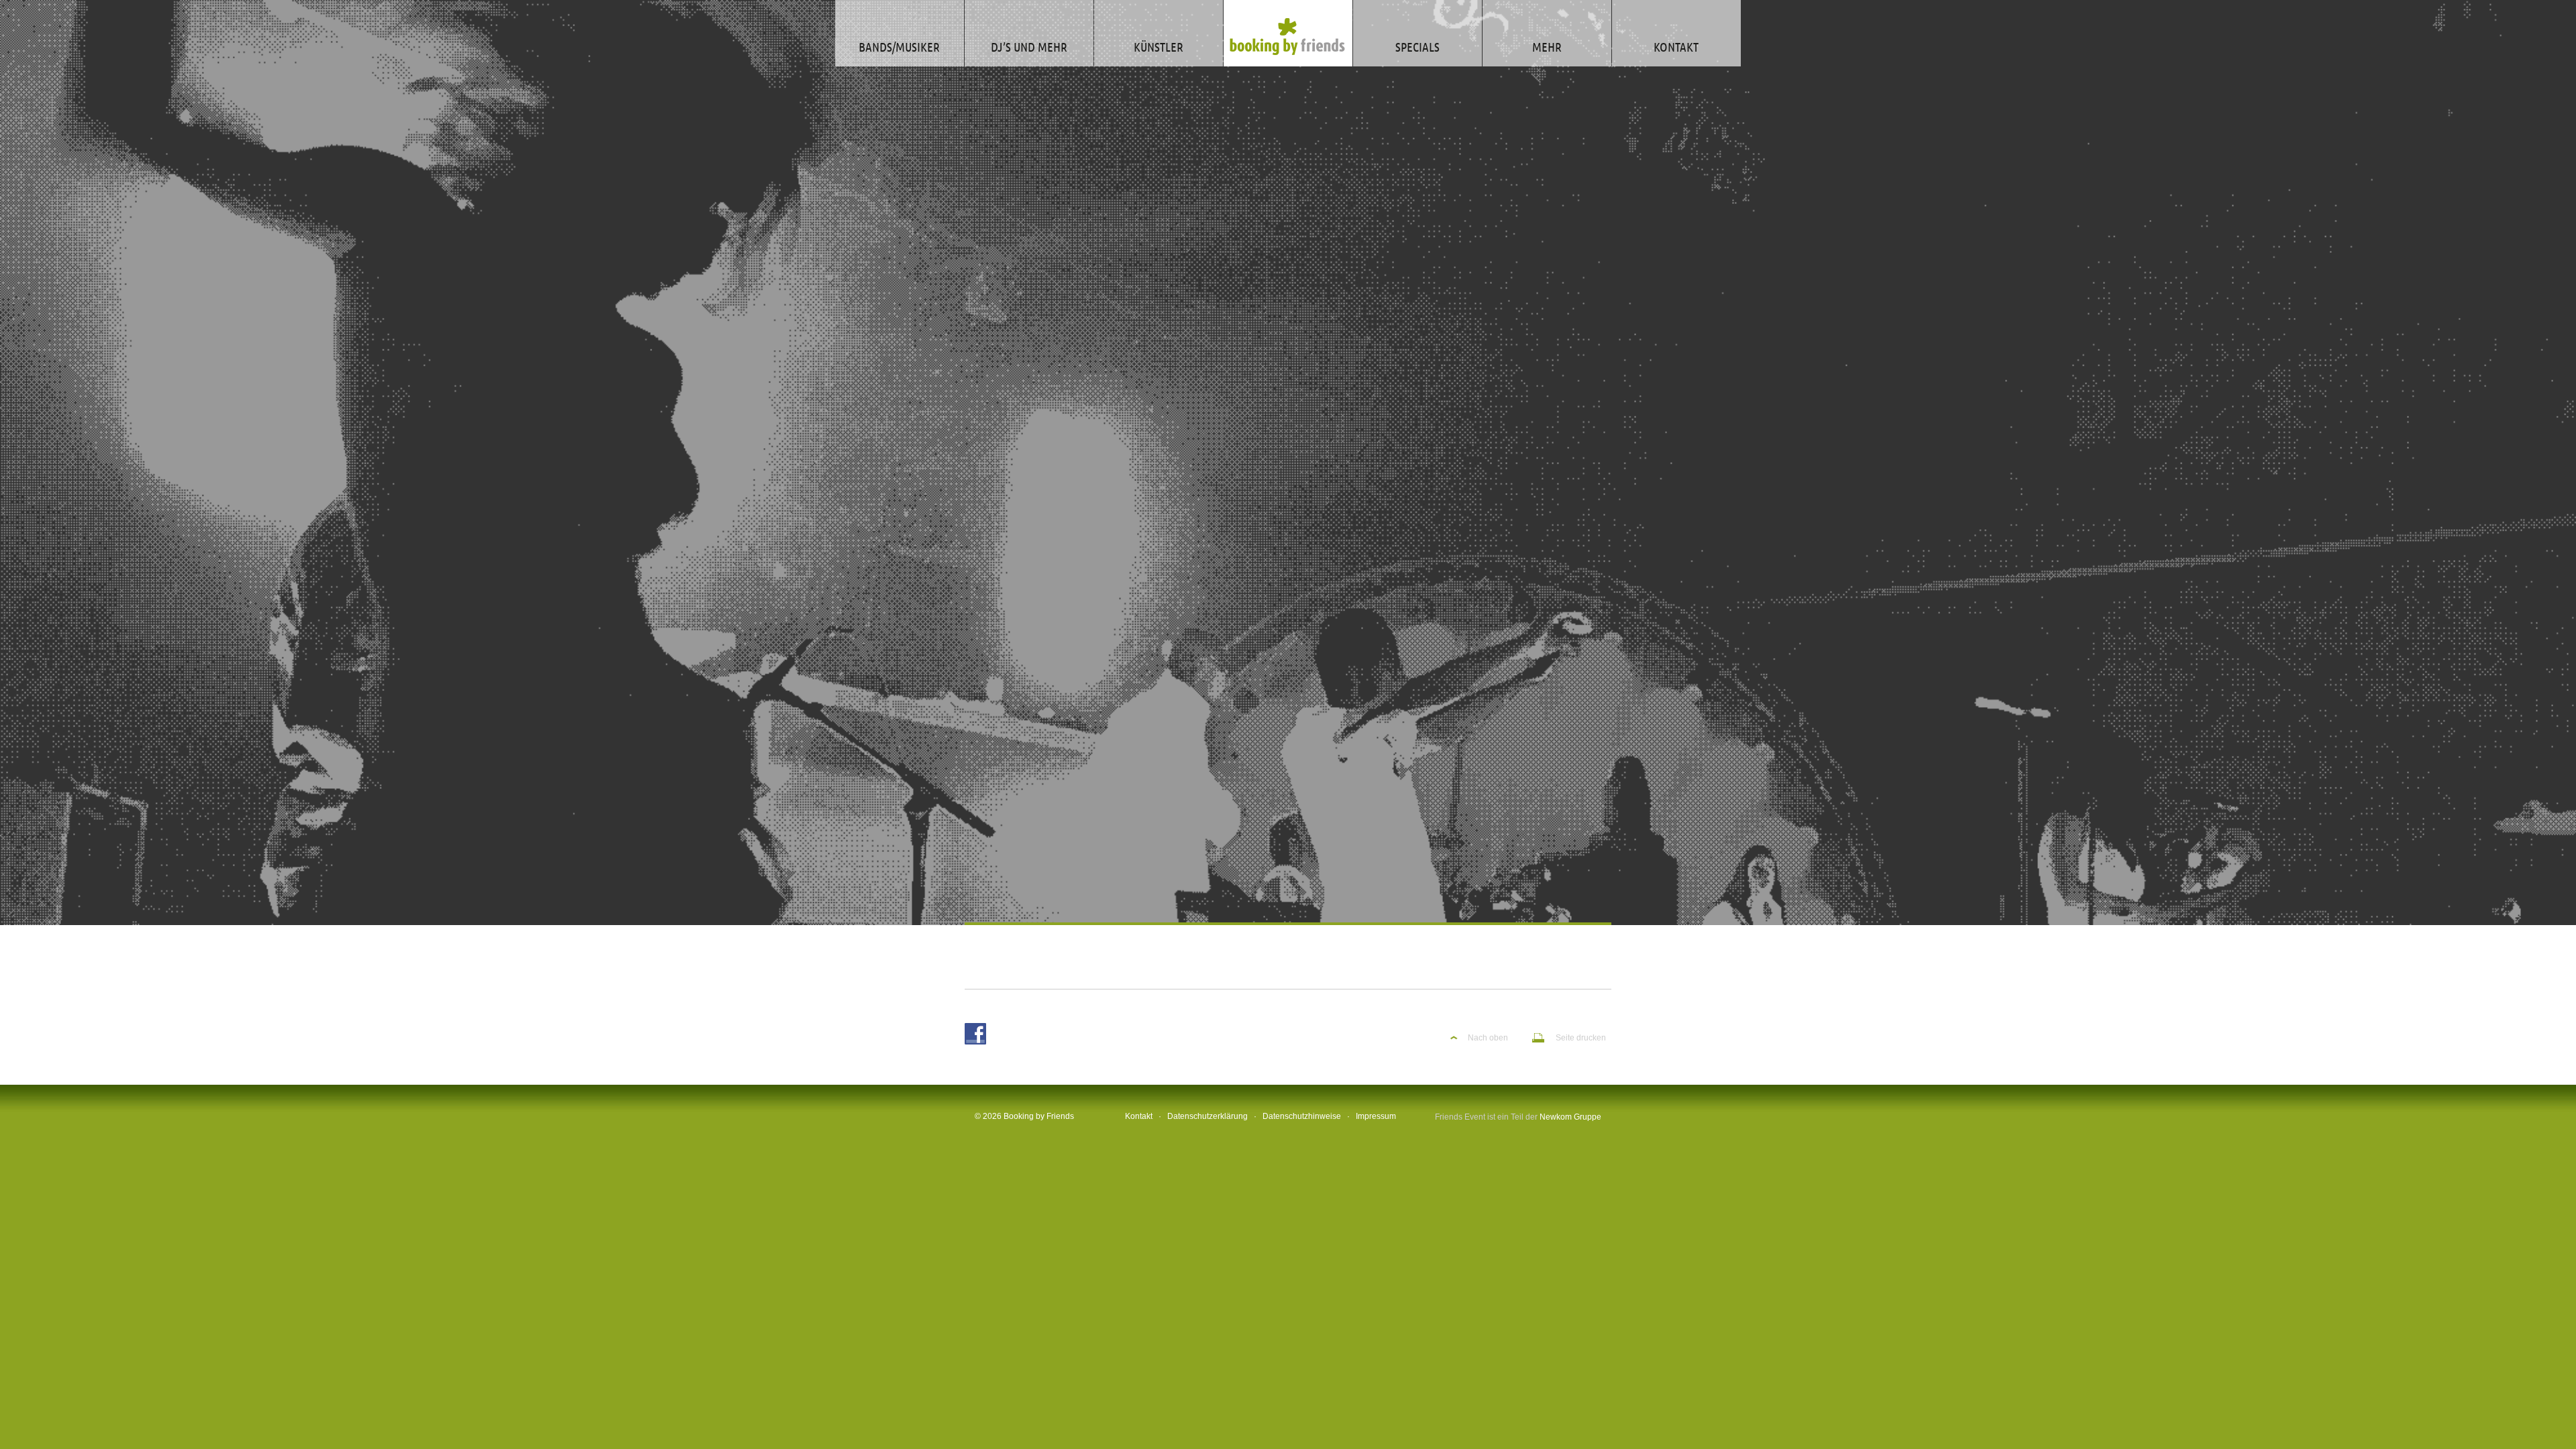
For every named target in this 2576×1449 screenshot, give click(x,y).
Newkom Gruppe (1570, 1117)
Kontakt (1139, 1116)
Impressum (1376, 1116)
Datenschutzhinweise (1302, 1116)
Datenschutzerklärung (1207, 1116)
